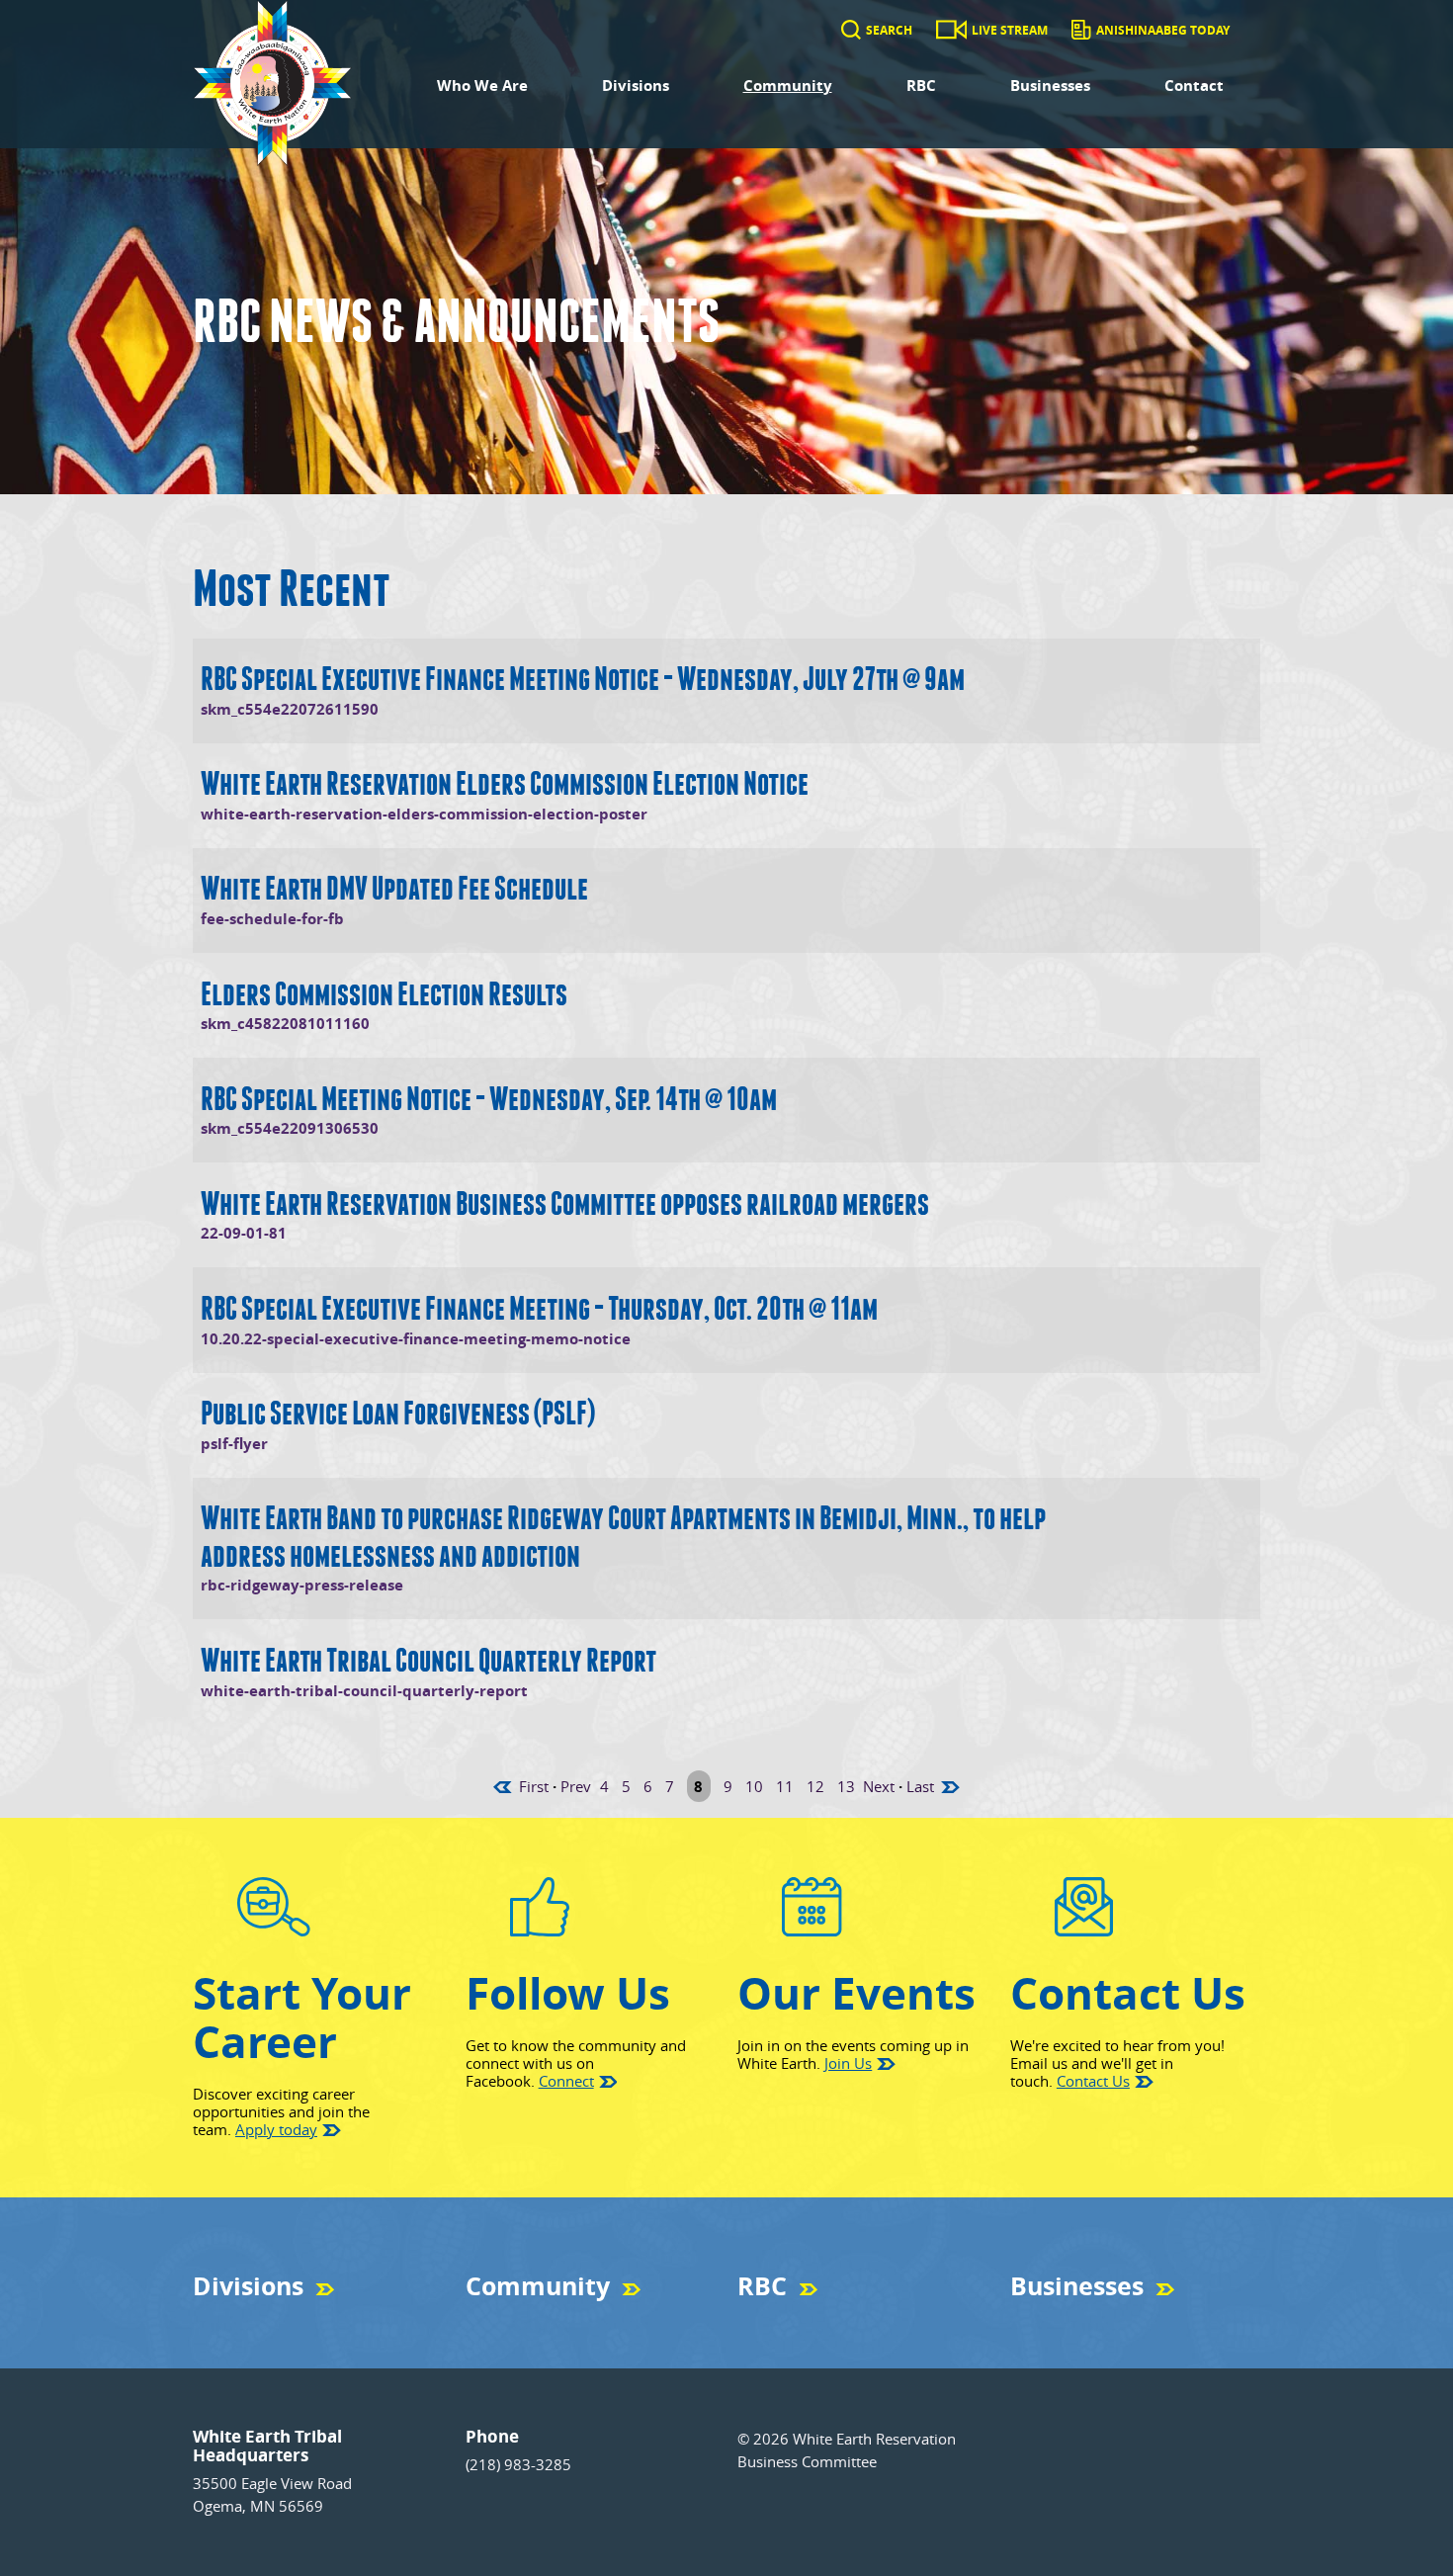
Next (879, 1786)
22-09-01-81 (244, 1233)
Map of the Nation (515, 2321)
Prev (576, 1786)
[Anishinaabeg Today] (1081, 30)
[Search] (851, 30)
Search (889, 30)
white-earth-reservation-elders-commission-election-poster (424, 814)
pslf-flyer (234, 1444)
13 (846, 1786)
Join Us (848, 2063)
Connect (566, 2081)
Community (788, 86)
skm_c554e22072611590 (290, 709)
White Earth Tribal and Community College (1126, 2321)
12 (815, 1786)
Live (748, 2321)
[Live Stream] (951, 30)
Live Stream (1010, 30)
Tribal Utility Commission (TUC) (278, 2321)
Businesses (1050, 86)
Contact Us (1093, 2081)
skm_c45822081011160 (285, 1024)
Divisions (636, 86)
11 (785, 1786)
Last (920, 1786)
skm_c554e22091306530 (290, 1128)
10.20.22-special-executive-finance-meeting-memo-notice (416, 1339)
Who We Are (482, 86)
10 (754, 1786)
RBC (921, 86)
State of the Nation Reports (812, 2321)
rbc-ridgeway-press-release (302, 1585)
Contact (1194, 86)
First (534, 1786)
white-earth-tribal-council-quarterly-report (364, 1691)
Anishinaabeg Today (1163, 30)
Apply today (276, 2129)
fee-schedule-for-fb (272, 919)
